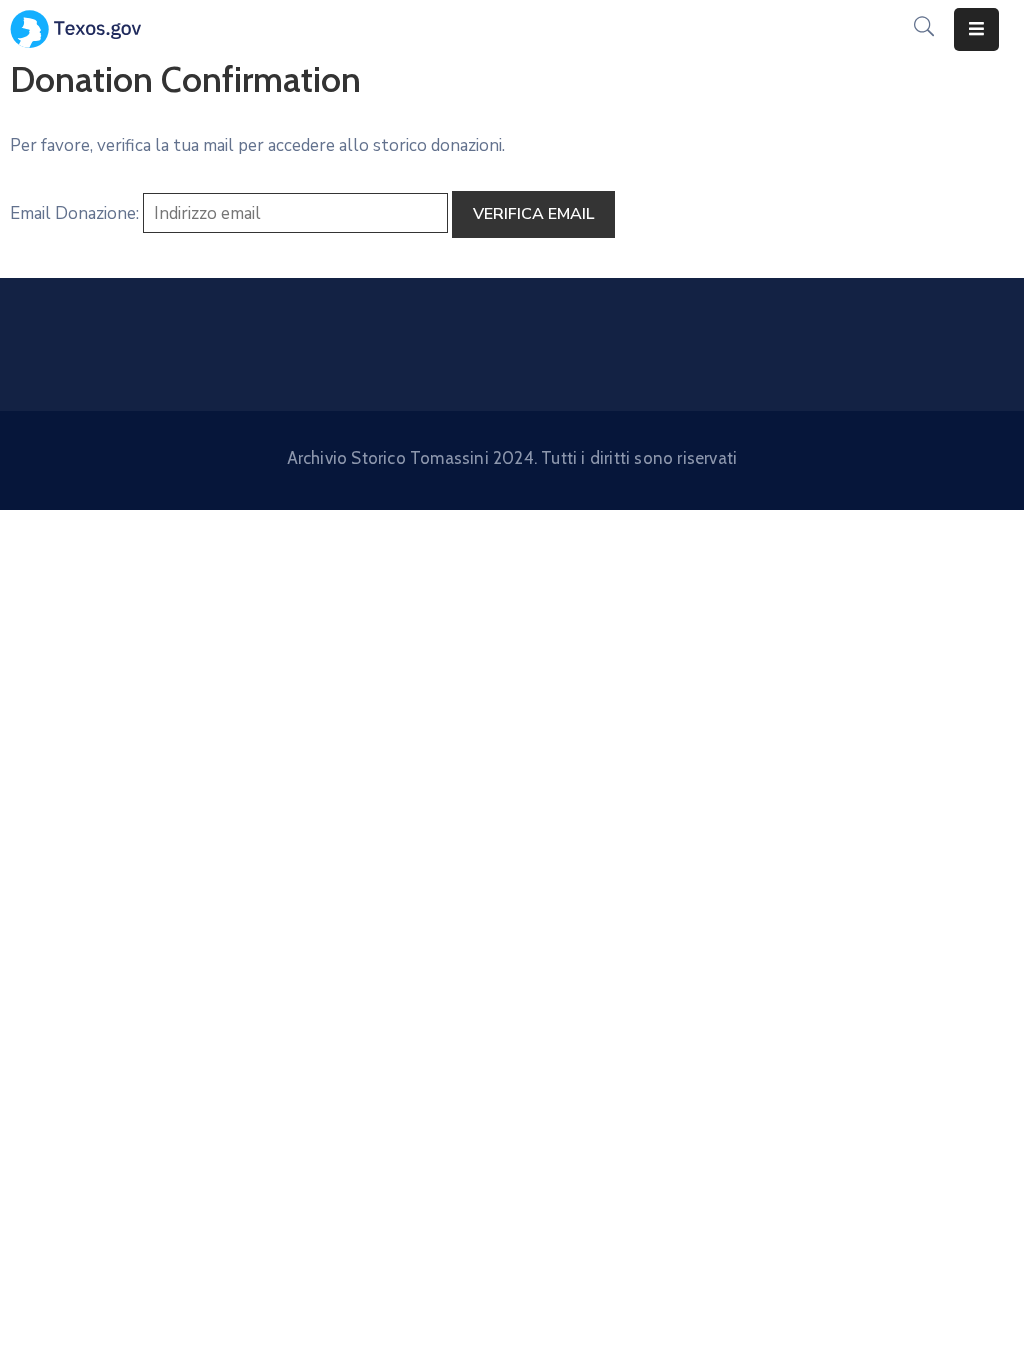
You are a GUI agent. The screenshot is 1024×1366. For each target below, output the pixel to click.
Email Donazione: (74, 213)
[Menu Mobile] (976, 29)
